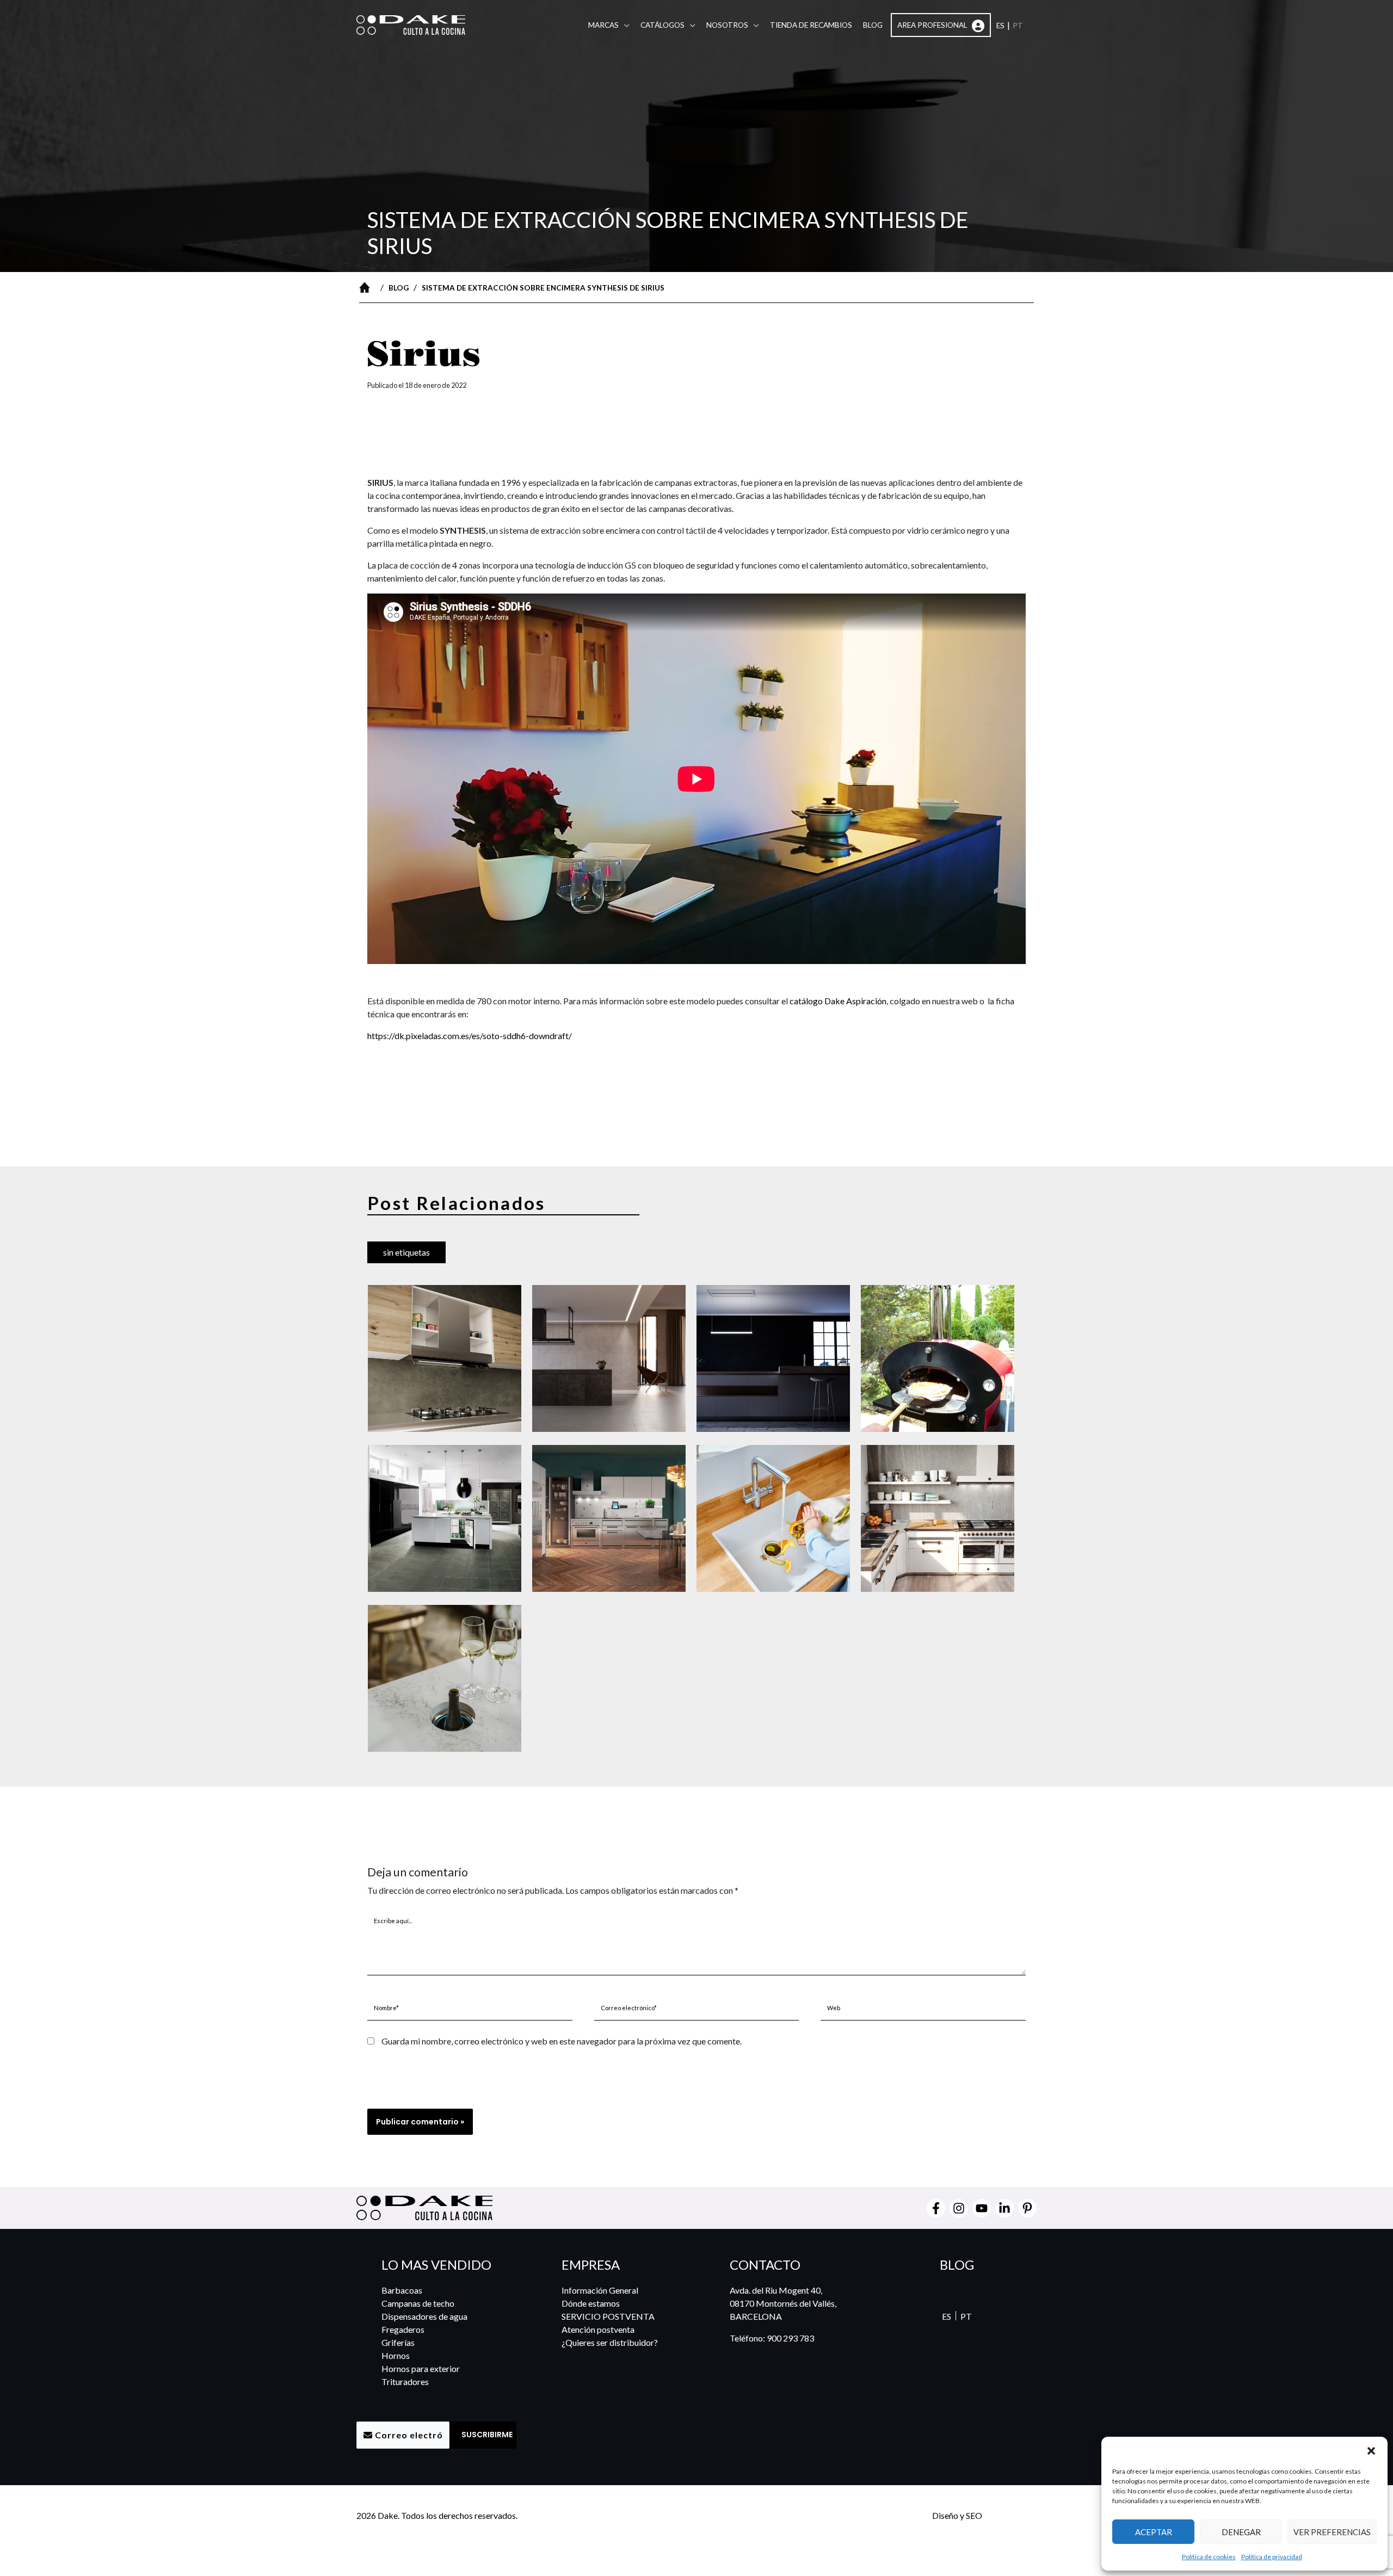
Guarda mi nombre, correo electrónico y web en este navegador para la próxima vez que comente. (562, 2041)
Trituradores (405, 2382)
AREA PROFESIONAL (933, 25)
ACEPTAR (1154, 2532)
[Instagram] (959, 2208)
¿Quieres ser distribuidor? (610, 2342)
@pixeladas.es (1010, 2515)
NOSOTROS (727, 25)
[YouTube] (982, 2208)
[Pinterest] (1027, 2208)
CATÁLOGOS (662, 25)
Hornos (396, 2355)
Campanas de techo (418, 2303)
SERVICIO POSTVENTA (608, 2316)
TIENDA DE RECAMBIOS (811, 25)
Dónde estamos (591, 2303)
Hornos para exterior (421, 2368)
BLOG (873, 25)
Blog (399, 288)
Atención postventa (598, 2329)
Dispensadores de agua (424, 2316)
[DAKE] (411, 24)
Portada (367, 287)
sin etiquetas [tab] (406, 1252)
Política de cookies (1209, 2557)
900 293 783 (790, 2338)
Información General (600, 2290)
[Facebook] (936, 2208)
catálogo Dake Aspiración (838, 1001)
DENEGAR (1241, 2532)
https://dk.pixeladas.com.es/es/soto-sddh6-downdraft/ (470, 1036)
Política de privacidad (1272, 2557)
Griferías (398, 2342)
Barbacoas (402, 2290)
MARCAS (603, 25)
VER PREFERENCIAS (1332, 2532)
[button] (1371, 2450)
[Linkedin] (1004, 2208)
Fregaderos (403, 2329)
